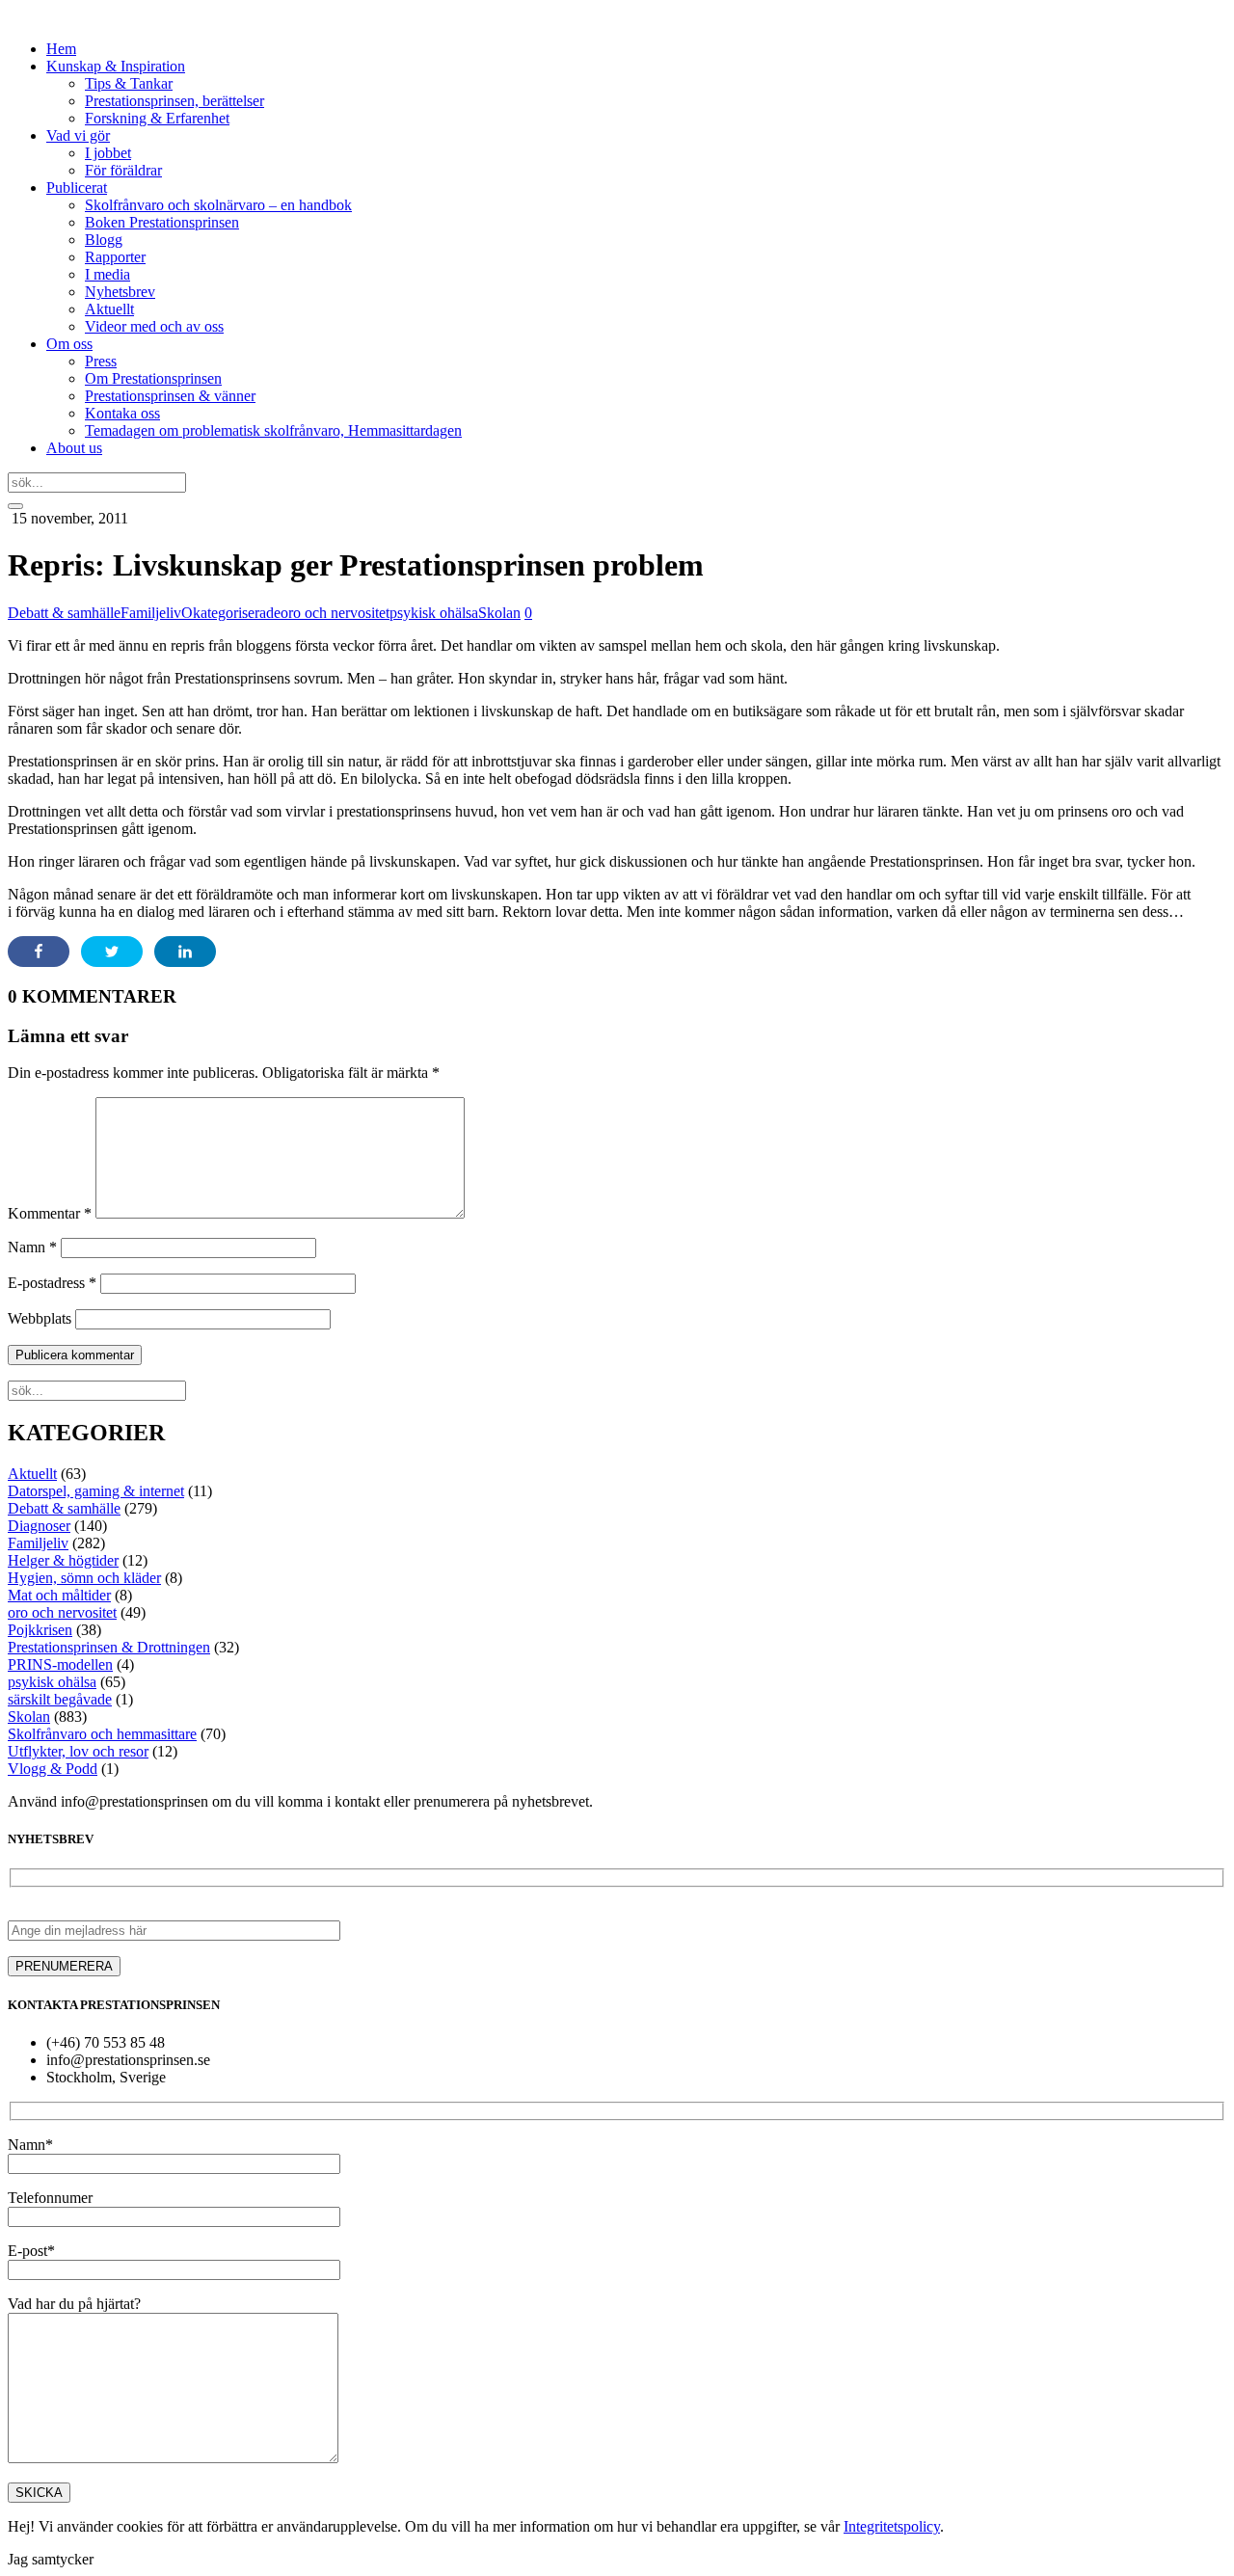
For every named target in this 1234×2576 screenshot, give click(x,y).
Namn (32, 1247)
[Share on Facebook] (39, 952)
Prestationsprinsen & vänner (170, 396)
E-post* (31, 2251)
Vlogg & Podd (53, 1769)
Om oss (69, 344)
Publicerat (77, 188)
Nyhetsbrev (120, 292)
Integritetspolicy (892, 2526)
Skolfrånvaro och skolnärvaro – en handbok (218, 205)
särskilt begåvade (60, 1699)
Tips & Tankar (129, 83)
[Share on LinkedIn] (185, 952)
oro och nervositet (335, 613)
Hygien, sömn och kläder (84, 1578)
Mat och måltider (59, 1595)
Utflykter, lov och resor (78, 1751)
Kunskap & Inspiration (116, 66)
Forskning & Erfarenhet (157, 118)
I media (107, 274)
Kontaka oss (122, 413)
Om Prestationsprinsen (153, 378)
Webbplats (40, 1318)
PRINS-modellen (60, 1664)
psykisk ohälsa (434, 613)
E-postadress (52, 1283)
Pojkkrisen (40, 1630)
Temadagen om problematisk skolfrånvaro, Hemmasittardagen (273, 430)
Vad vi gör (78, 135)
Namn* (30, 2145)
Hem (61, 49)
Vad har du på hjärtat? (74, 2304)
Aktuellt (109, 309)
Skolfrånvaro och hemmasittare (102, 1734)
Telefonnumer (50, 2198)
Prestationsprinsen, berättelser (174, 101)
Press (101, 361)
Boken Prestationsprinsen (162, 222)
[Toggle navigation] (15, 506)
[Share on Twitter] (112, 952)
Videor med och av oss (154, 326)
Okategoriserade (231, 613)
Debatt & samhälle (64, 613)
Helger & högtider (63, 1560)
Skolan (499, 613)
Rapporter (115, 257)
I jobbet (108, 153)
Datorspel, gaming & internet (96, 1491)
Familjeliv (151, 613)
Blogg (104, 240)
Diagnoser (39, 1526)
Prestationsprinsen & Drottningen (109, 1647)
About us (74, 448)
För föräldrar (123, 170)
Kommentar (50, 1213)
